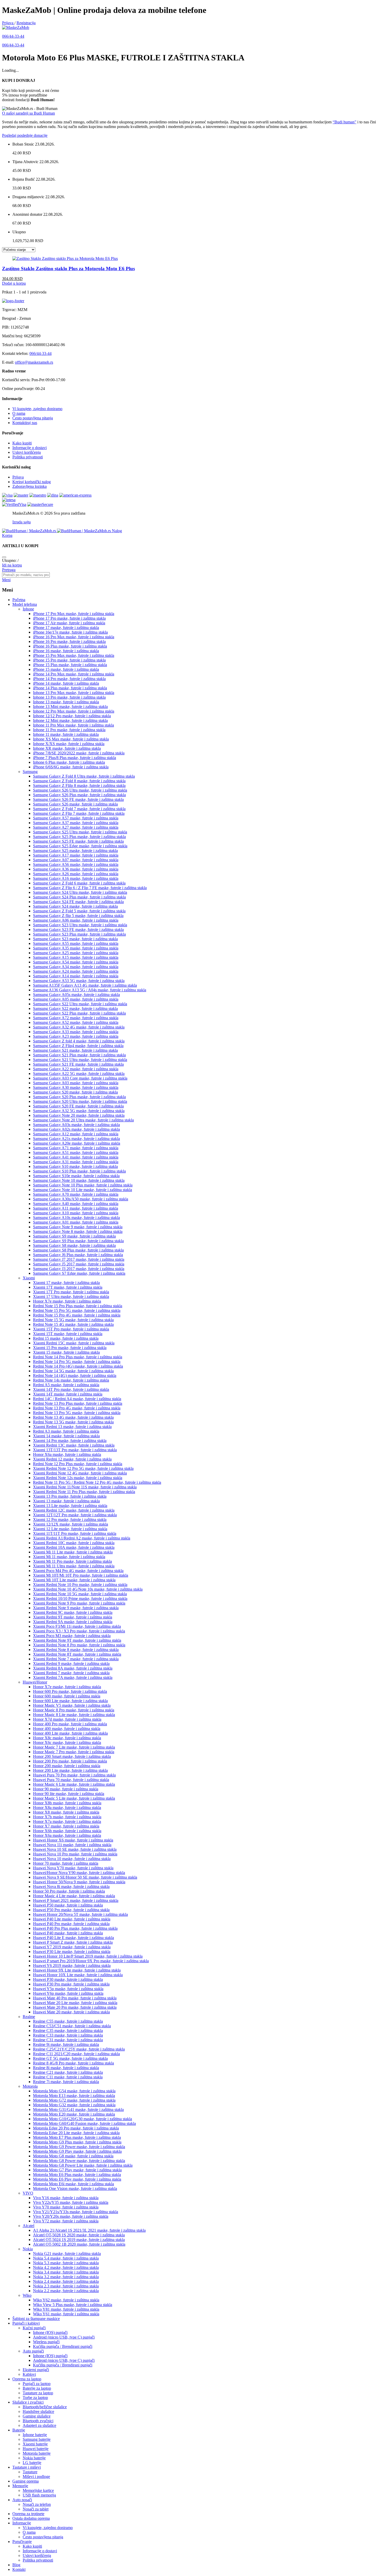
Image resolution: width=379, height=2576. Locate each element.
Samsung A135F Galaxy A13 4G (85, 985)
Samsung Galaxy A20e (77, 1143)
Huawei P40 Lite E (73, 1938)
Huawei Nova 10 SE (75, 1849)
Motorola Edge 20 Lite (76, 2133)
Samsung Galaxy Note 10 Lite (83, 1190)
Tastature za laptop (38, 2393)
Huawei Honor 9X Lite (77, 1970)
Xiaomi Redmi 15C (74, 1343)
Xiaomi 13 (66, 1501)
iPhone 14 (66, 683)
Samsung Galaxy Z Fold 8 (79, 781)
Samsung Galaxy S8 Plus (78, 1250)
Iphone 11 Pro (69, 730)
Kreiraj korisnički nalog (32, 482)
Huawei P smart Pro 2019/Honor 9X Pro (91, 1961)
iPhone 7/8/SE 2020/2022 (79, 753)
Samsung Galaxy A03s (76, 1125)
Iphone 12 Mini (70, 720)
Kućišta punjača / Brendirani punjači (63, 2346)
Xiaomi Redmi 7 (71, 1673)
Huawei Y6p (68, 1993)
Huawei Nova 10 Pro (75, 1854)
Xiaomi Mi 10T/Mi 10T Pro (81, 1575)
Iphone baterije (35, 2435)
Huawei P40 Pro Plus (75, 1928)
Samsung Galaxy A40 (76, 1204)
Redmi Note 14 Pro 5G (77, 1362)
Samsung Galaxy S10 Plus (79, 1171)
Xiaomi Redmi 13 (72, 1427)
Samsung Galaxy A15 (76, 957)
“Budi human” (344, 122)
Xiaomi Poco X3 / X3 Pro (79, 1631)
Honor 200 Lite (70, 1770)
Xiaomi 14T (68, 1394)
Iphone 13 (66, 702)
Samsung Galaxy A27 (76, 827)
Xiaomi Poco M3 (72, 1636)
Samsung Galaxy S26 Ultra (80, 790)
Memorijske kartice (38, 2490)
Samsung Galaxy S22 (75, 1008)
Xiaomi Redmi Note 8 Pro (79, 1645)
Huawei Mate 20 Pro (75, 2007)
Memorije (20, 2486)
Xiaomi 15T (68, 1334)
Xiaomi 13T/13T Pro (75, 1450)
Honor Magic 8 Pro (74, 1710)
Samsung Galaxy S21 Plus (79, 1055)
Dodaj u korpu (14, 283)
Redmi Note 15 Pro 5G (77, 1310)
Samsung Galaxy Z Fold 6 (79, 883)
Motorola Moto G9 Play (77, 2151)
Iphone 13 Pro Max (74, 693)
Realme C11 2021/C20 (76, 2054)
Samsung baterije (37, 2439)
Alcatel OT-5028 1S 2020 (79, 2235)
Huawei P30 (68, 1979)
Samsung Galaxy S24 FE (78, 902)
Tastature (30, 2472)
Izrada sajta (22, 522)
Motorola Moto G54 (74, 2091)
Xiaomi (29, 1278)
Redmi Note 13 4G (73, 1417)
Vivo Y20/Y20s (71, 2216)
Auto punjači (33, 2351)
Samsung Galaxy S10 (75, 1166)
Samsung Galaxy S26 (75, 804)
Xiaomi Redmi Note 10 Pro (80, 1585)
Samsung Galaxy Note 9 (78, 1227)
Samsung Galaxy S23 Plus (79, 934)
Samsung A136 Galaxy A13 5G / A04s (90, 990)
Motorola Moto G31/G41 (78, 2110)
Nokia (28, 2249)
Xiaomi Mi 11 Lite (73, 1552)
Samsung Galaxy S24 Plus (79, 897)
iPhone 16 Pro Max (74, 637)
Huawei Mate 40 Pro (75, 1998)
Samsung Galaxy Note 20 (79, 1115)
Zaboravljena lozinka (30, 486)
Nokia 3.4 (66, 2272)
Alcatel (28, 2226)
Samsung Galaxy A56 (76, 864)
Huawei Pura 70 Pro (74, 1775)
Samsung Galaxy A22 (76, 1069)
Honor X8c (67, 1738)
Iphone (28, 609)
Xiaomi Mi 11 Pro (72, 1561)
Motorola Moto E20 (74, 2114)
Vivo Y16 (66, 2198)
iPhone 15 (66, 669)
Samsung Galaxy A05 (76, 999)
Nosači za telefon (37, 2504)
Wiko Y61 (66, 2314)
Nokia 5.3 (66, 2263)
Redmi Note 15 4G (73, 1324)
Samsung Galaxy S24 (75, 906)
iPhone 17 (66, 628)
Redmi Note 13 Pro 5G (77, 1413)
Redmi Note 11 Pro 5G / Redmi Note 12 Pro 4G (97, 1482)
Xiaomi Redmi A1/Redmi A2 (82, 1538)
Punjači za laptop (37, 2384)
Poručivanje (22, 2542)
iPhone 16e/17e (70, 632)
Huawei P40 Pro (71, 1924)
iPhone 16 (66, 651)
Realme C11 (68, 2077)
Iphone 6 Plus (69, 762)
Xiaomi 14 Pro (70, 1441)
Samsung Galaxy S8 (74, 1245)
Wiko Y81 (66, 2309)
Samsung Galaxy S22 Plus (79, 1013)
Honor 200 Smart (72, 1756)
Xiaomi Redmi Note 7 (76, 1659)
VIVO (28, 2193)
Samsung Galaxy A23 (76, 1036)
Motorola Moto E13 (74, 2096)
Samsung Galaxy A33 (76, 1032)
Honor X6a (67, 1454)
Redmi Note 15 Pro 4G (77, 1315)
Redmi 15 (66, 1338)
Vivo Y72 (66, 2221)
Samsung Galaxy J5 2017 (79, 1264)
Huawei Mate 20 (71, 2012)
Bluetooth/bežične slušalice (45, 2407)
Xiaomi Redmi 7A (73, 1677)
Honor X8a (67, 1808)
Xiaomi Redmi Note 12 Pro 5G (83, 1468)
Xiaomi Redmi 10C (74, 1543)
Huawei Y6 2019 (72, 1965)
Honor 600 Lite (70, 1701)
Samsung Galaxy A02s (76, 1129)
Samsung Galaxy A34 (76, 967)
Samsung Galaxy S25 (75, 851)
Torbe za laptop (35, 2398)
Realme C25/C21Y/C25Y (79, 2049)
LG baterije (32, 2463)
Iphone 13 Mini (70, 707)
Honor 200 (67, 1766)
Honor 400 (67, 1729)
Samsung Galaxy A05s (76, 995)
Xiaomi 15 (66, 1352)
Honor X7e (67, 1301)
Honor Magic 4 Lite (74, 1896)
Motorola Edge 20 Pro (76, 2128)
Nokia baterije (34, 2458)
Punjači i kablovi (26, 2323)
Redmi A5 (66, 1385)
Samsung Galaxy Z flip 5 (78, 916)
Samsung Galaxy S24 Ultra (80, 892)
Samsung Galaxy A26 (76, 874)
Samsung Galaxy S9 (74, 1236)
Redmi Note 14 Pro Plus (78, 1357)
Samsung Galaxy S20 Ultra (80, 1101)
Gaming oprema (26, 2481)
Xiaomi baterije (35, 2444)
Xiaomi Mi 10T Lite (74, 1580)
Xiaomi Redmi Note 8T (77, 1654)
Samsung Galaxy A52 (76, 1022)
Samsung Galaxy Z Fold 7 (79, 809)
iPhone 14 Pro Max (74, 674)
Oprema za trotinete (28, 2514)
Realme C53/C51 (72, 2026)
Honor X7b (67, 1817)
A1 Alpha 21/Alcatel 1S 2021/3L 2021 (89, 2230)
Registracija (26, 23)
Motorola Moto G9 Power (79, 2147)
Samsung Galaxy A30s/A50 (81, 1199)
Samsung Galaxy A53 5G (79, 981)
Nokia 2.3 (66, 2286)
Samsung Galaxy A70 (76, 1194)
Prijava (8, 23)
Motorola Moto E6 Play (77, 2179)
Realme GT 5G (70, 2058)
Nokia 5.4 (66, 2258)
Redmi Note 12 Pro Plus (78, 1464)
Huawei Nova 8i (71, 1887)
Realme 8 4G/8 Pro (73, 2063)
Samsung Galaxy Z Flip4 (78, 1046)
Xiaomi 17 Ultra (71, 1297)
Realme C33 (68, 2035)
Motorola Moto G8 (73, 2156)
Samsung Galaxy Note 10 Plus (83, 1185)
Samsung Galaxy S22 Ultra (80, 1004)
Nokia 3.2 (66, 2277)
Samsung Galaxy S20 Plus (79, 1097)
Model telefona (25, 604)
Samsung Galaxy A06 (76, 920)
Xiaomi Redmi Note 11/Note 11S (85, 1487)
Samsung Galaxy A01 (76, 1222)
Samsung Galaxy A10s (76, 1218)
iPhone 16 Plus (70, 646)
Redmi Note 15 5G (73, 1320)
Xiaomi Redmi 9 (71, 1664)
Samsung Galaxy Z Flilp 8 (79, 785)
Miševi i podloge (36, 2477)
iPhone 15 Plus (70, 665)
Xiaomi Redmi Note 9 (76, 1608)
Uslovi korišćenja (27, 452)
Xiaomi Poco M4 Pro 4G (78, 1571)
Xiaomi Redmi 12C (74, 1510)
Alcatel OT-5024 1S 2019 (79, 2240)
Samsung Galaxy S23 (75, 939)
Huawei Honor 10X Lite (78, 1975)
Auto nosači (22, 2500)
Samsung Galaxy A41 (76, 1157)
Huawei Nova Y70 (73, 1868)
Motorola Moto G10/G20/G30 (83, 2119)
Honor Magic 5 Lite (74, 1798)
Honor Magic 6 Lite (74, 1784)
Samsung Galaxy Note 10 (79, 1180)
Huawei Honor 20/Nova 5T (80, 1914)
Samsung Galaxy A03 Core (80, 1078)
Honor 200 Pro (70, 1761)
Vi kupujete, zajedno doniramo (37, 409)
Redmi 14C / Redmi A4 (77, 1399)
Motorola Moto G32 (74, 2105)
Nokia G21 (67, 2254)
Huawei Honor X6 (73, 1840)
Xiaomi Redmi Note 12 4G (80, 1473)
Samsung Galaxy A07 (76, 860)
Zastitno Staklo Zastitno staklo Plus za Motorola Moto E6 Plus (68, 269)
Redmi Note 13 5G (73, 1422)
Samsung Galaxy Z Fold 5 (79, 911)
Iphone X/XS (69, 744)
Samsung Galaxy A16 (76, 878)
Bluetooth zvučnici (38, 2421)
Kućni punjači (34, 2328)
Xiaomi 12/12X (71, 1524)
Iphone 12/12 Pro (72, 716)
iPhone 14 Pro (69, 679)
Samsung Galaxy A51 (76, 1153)
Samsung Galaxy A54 (76, 962)
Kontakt (19, 2569)
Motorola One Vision (75, 2188)
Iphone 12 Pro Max (74, 711)
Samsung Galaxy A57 (76, 818)
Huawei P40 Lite (72, 1919)
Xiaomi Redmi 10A (74, 1547)
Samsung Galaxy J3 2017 (79, 1269)
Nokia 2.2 (66, 2291)
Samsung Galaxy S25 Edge (80, 846)
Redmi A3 (66, 1431)
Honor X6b (67, 1831)
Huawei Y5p (68, 1989)
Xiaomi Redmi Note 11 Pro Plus (84, 1492)
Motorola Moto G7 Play (77, 2170)
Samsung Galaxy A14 (76, 976)
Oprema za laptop (27, 2379)
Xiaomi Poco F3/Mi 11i (77, 1626)
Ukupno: (9, 560)
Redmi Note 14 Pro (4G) (78, 1366)
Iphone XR (67, 748)
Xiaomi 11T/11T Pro (75, 1533)
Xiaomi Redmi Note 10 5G (80, 1594)
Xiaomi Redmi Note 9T (77, 1640)
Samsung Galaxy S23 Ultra (80, 925)
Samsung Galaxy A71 (76, 1148)
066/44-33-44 (13, 36)
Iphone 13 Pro (69, 697)
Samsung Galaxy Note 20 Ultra (83, 1120)
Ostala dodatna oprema (31, 2518)
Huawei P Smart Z (73, 1942)
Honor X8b (67, 1803)
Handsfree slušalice (38, 2411)
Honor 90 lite (69, 1794)
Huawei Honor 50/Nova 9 (79, 1882)
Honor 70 (66, 1863)
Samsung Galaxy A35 (76, 948)
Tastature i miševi (27, 2467)
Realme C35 (68, 2031)
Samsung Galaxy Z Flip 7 (79, 813)
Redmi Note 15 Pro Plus (78, 1306)
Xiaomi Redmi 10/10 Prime (80, 1598)
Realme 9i (66, 2044)
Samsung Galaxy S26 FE (78, 799)
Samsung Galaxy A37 (76, 823)
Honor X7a (67, 1821)
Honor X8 (66, 1812)
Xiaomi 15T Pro (71, 1329)
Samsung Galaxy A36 (76, 869)
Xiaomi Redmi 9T (73, 1617)
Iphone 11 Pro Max (73, 725)
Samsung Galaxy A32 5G (79, 1111)
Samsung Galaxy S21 (75, 1050)
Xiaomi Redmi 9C (73, 1612)
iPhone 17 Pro (69, 618)
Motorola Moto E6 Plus (77, 2175)
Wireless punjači (46, 2342)
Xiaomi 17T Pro (71, 1292)
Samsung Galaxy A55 (76, 943)
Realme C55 (68, 2021)
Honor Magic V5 (72, 1705)
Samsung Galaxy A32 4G (79, 1027)
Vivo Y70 (66, 2207)
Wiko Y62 (66, 2300)
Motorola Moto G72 (74, 2100)
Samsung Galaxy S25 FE (78, 841)
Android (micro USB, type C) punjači (64, 2337)
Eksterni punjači (36, 2370)
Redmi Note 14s (71, 1380)
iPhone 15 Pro (69, 660)
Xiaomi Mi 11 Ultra (74, 1566)
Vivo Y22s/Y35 (71, 2202)
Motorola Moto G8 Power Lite (83, 2165)
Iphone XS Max (71, 739)
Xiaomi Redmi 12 (72, 1459)
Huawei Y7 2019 (72, 1947)
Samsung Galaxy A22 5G (79, 1074)
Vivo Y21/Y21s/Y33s (76, 2212)
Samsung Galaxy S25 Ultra (80, 832)
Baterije (19, 2430)
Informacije (22, 2523)
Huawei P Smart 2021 (76, 1900)
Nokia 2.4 (66, 2281)
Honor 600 (67, 1696)
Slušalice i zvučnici (28, 2402)
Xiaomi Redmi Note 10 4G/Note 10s (88, 1589)
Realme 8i (66, 2068)
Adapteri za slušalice (39, 2425)
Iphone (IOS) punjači (50, 2332)
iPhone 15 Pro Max (74, 655)
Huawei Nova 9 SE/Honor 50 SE (85, 1877)
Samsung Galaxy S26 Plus (79, 795)
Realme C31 (68, 2040)
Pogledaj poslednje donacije (25, 135)
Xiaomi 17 (66, 1283)
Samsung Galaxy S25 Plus (79, 837)
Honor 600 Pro (70, 1691)
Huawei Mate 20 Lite (75, 2003)
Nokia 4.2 (66, 2267)
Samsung (30, 772)
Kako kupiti (22, 443)
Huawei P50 (68, 1905)
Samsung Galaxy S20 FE (78, 1106)
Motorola (30, 2086)
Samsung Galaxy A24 (76, 971)
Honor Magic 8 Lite (74, 1715)
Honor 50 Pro (69, 1891)
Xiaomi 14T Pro (71, 1389)
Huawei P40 (68, 1933)
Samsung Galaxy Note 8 (78, 1231)
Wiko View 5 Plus (73, 2305)
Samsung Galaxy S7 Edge (79, 1273)
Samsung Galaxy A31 (76, 1162)
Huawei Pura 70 (71, 1780)
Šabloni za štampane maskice (36, 2319)
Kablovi (29, 2374)
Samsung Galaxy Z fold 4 (79, 1041)
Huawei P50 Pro (71, 1910)
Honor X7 (66, 1826)
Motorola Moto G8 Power (79, 2161)
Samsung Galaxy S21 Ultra (80, 1060)
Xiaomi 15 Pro (70, 1348)
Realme (29, 2017)
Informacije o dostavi (30, 448)
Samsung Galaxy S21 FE (78, 1064)
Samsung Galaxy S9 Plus (78, 1241)
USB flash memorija (39, 2495)
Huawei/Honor (35, 1682)
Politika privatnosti (28, 457)
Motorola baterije (37, 2453)
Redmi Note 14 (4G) (75, 1375)
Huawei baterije (36, 2449)
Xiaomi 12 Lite (70, 1529)
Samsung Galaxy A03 (76, 1083)
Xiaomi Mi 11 (69, 1557)
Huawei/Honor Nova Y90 (79, 1873)
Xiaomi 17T (68, 1287)
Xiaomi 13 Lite (70, 1506)
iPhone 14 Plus (70, 688)
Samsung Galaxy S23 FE (78, 930)
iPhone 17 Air (69, 623)
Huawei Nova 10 (72, 1859)
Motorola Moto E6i (73, 2184)
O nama (19, 413)
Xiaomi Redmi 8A (73, 1668)
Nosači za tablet (36, 2509)
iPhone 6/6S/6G (71, 767)
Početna (19, 600)
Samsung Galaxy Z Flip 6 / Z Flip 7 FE (90, 888)
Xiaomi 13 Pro (70, 1496)
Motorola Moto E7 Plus (77, 2137)
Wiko (27, 2295)
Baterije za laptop (37, 2388)
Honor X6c (67, 1742)
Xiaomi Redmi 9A (73, 1622)
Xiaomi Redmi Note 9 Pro (79, 1603)
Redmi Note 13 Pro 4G (77, 1408)
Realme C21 (68, 2072)
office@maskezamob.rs (34, 362)
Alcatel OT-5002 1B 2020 (79, 2244)
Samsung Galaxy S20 (75, 1092)
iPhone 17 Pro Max (74, 614)
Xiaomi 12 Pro (70, 1520)
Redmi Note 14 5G (73, 1371)
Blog (16, 2565)
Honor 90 (66, 1789)
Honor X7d (67, 1719)
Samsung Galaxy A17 (76, 855)
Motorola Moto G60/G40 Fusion (84, 2123)
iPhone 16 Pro (69, 641)
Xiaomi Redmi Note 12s (78, 1478)
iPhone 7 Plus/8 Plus (75, 758)
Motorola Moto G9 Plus (77, 2142)
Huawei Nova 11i (72, 1845)
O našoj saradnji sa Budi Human (28, 113)
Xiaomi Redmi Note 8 (76, 1650)
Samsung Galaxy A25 (76, 953)
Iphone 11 (66, 734)
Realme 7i (66, 2082)
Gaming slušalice (37, 2416)
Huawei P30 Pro (71, 1984)
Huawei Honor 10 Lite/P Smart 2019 (88, 1956)
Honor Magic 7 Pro (74, 1752)
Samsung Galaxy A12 (76, 1134)
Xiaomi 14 (66, 1436)
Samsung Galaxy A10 (76, 1213)
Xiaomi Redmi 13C (74, 1445)
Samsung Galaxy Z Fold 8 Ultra (84, 776)
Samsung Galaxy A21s (76, 1139)
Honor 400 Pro (70, 1724)
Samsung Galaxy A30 (76, 1087)
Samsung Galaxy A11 (76, 1208)
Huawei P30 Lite (72, 1952)
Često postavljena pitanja (33, 418)
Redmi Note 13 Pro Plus (78, 1403)
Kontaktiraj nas (25, 423)
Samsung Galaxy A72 (76, 1018)
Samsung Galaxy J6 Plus (78, 1255)
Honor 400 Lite (70, 1733)
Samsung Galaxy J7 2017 (79, 1259)
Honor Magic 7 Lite (74, 1747)
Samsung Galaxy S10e (76, 1176)
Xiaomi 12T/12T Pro (75, 1515)
